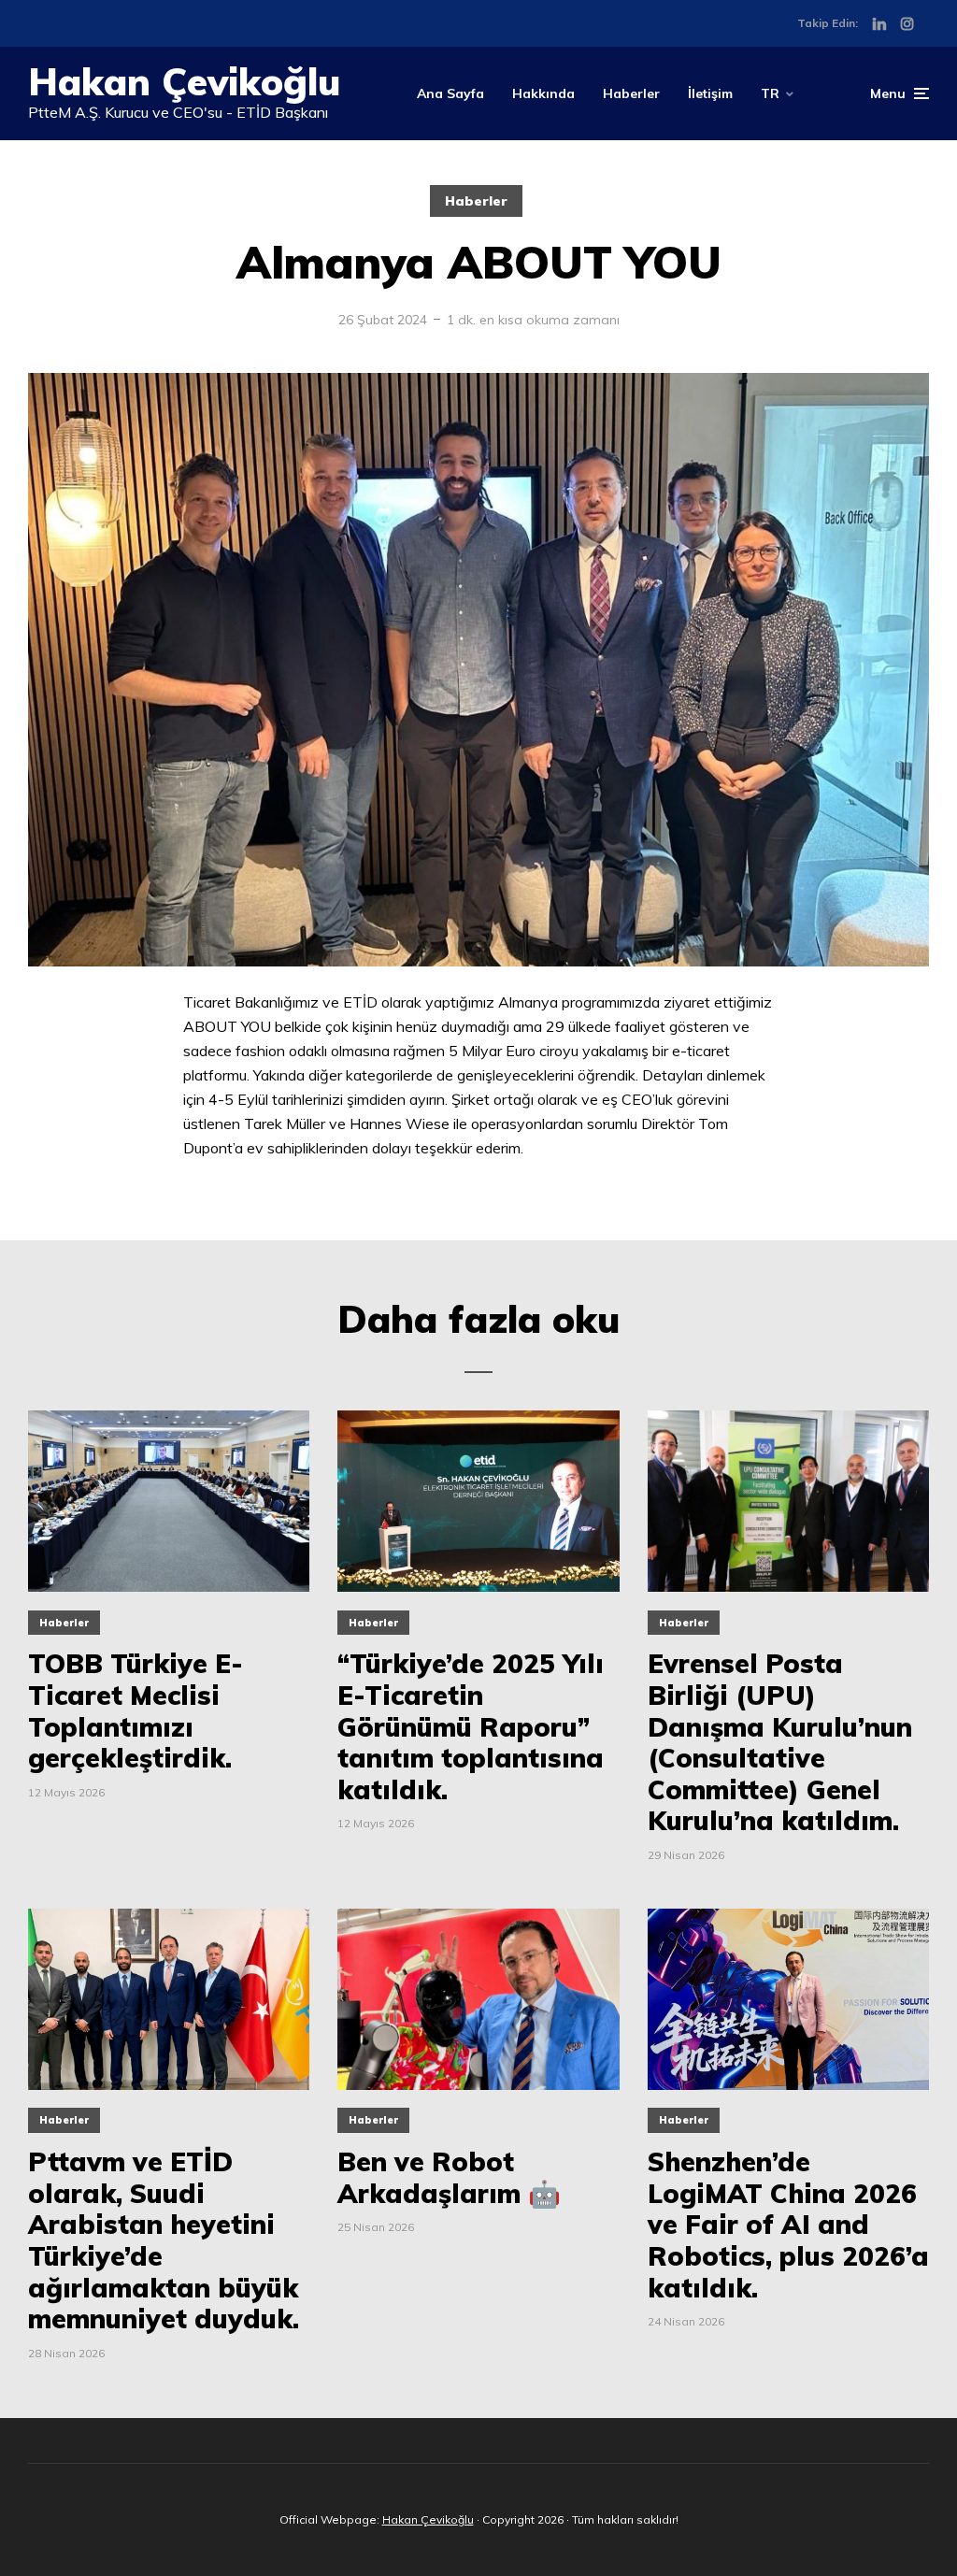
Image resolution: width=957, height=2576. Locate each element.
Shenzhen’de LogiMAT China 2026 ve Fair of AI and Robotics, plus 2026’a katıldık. (788, 2225)
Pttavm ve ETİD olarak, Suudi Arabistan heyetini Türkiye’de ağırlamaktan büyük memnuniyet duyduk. (164, 2240)
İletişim (710, 93)
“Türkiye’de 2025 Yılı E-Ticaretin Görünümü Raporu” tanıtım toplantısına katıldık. (471, 1726)
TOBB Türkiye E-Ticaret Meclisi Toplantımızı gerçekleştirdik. (136, 1710)
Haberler (631, 93)
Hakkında (543, 93)
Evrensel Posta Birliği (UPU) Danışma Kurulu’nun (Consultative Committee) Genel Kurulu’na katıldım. (780, 1742)
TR (770, 93)
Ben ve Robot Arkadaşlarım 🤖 (449, 2177)
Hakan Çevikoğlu (184, 81)
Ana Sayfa (450, 93)
